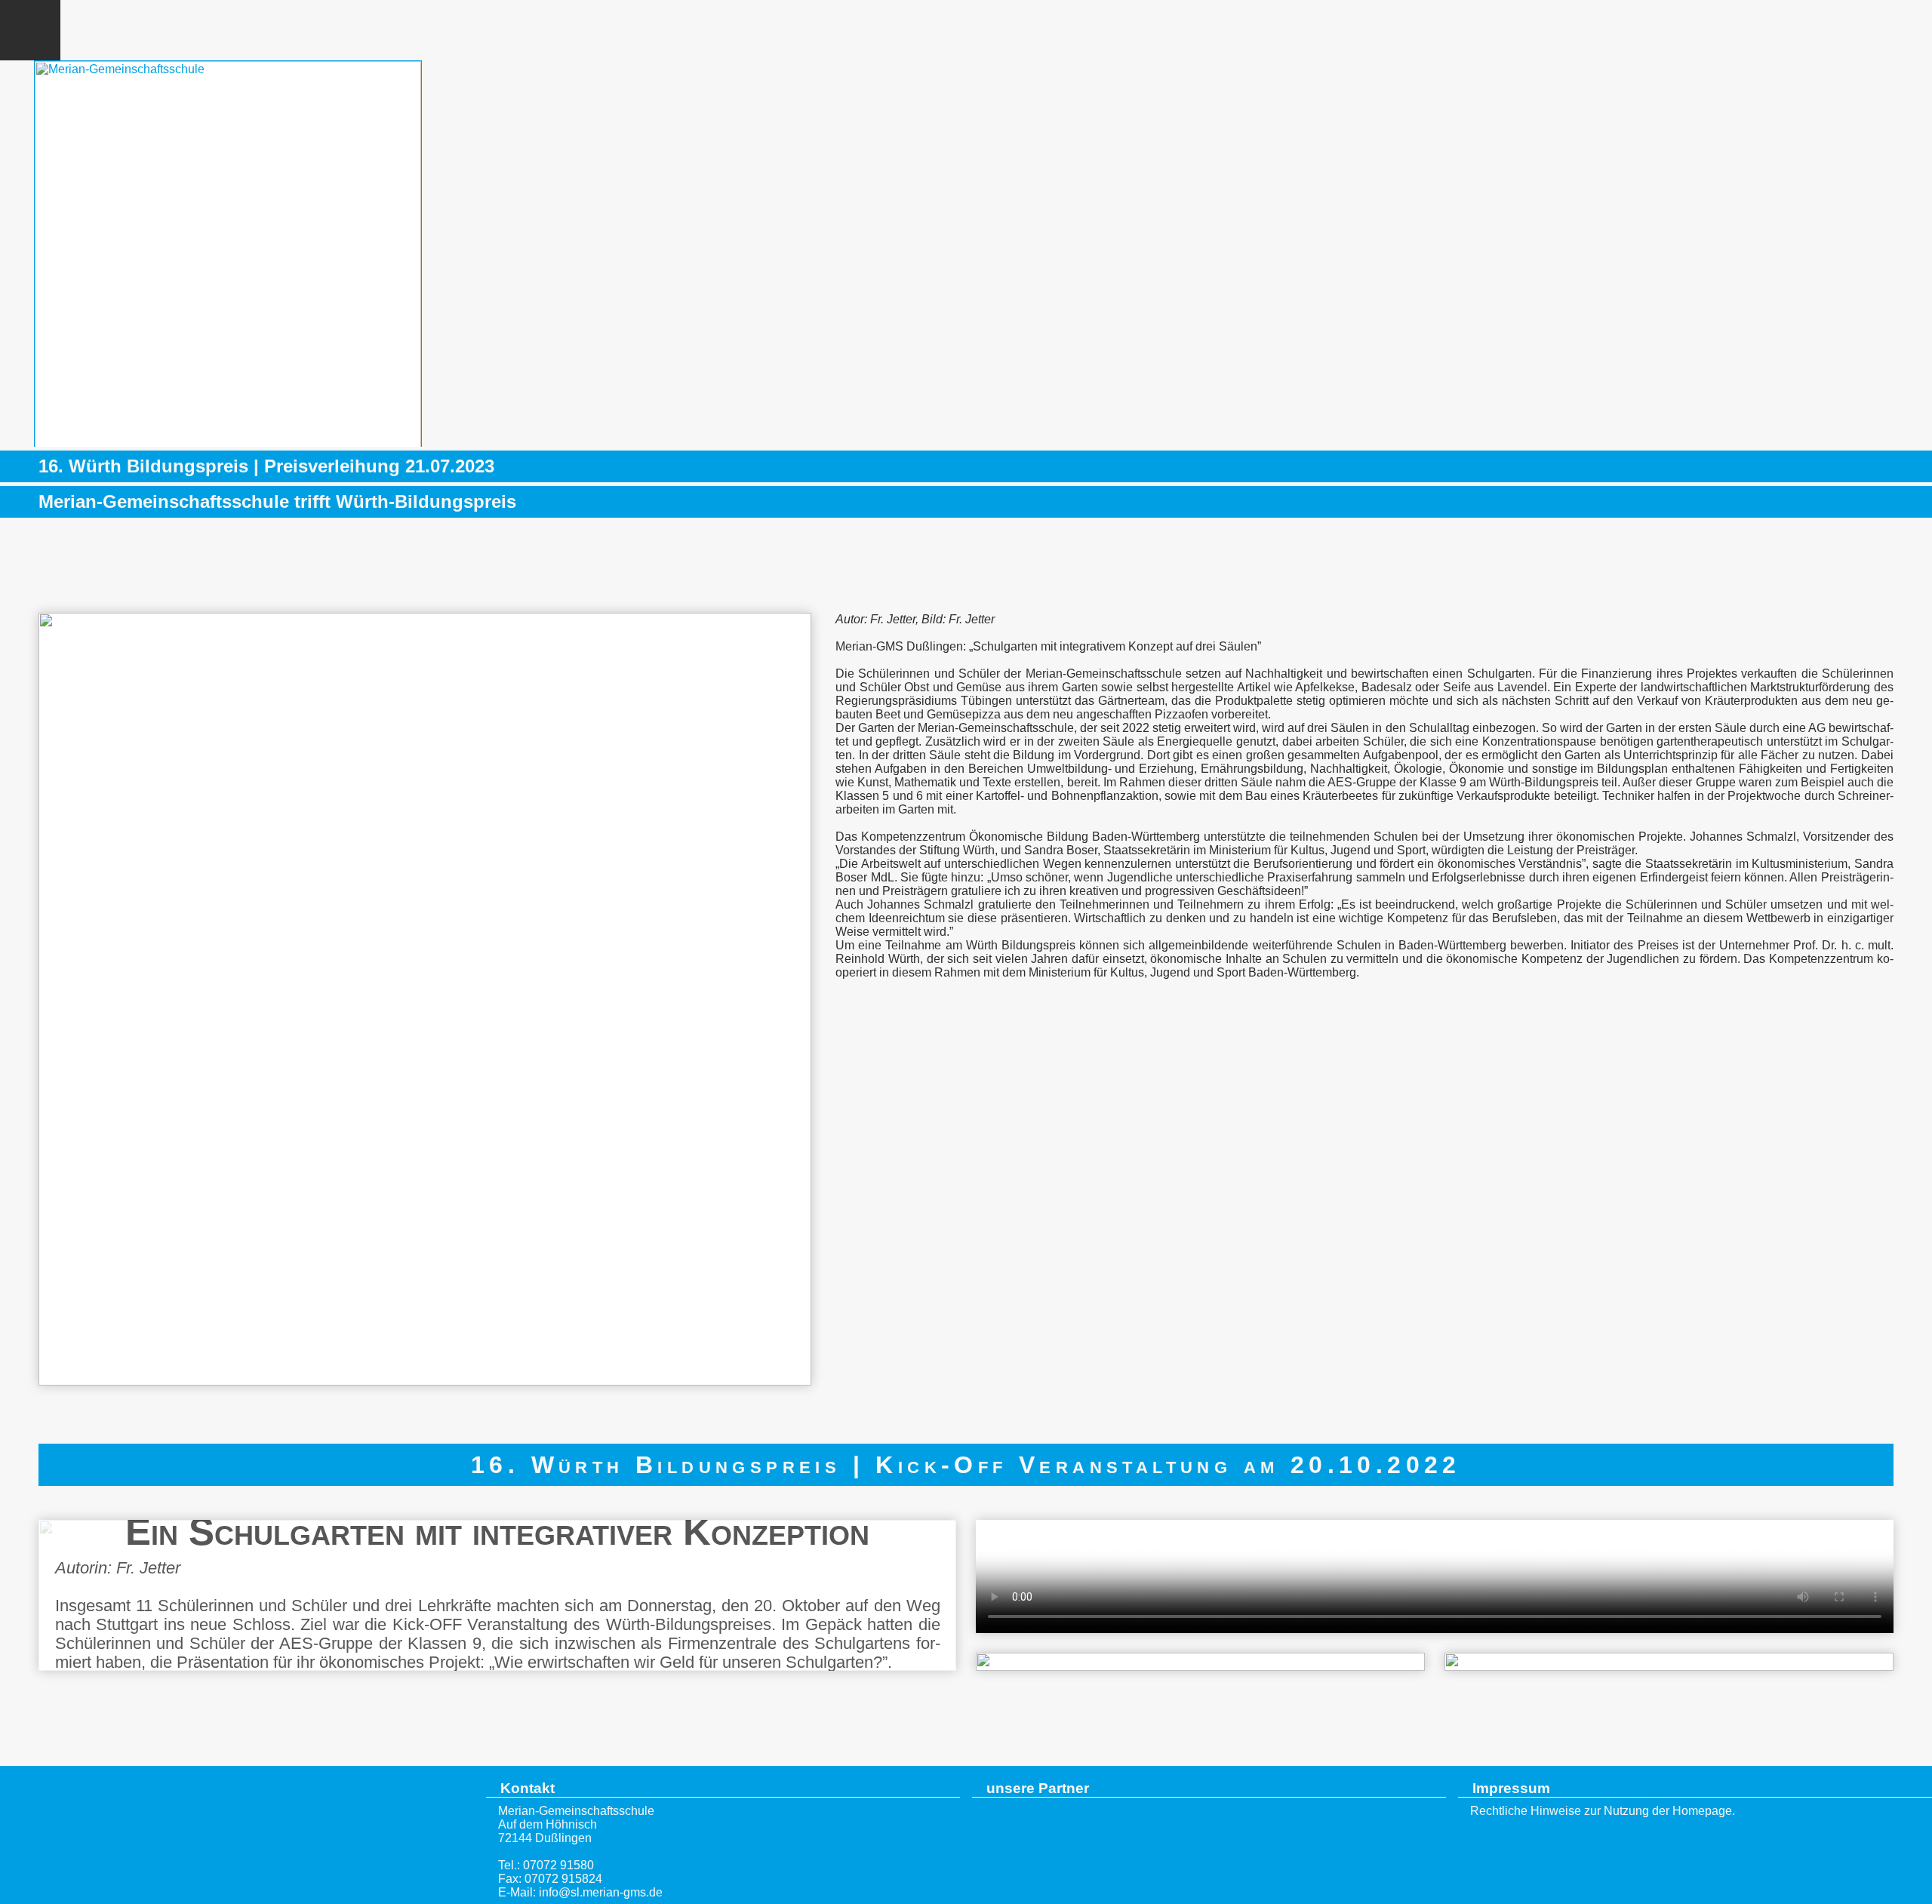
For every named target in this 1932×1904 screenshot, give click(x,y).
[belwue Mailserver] (1841, 30)
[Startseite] (237, 1839)
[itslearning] (1902, 30)
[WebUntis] (1781, 30)
